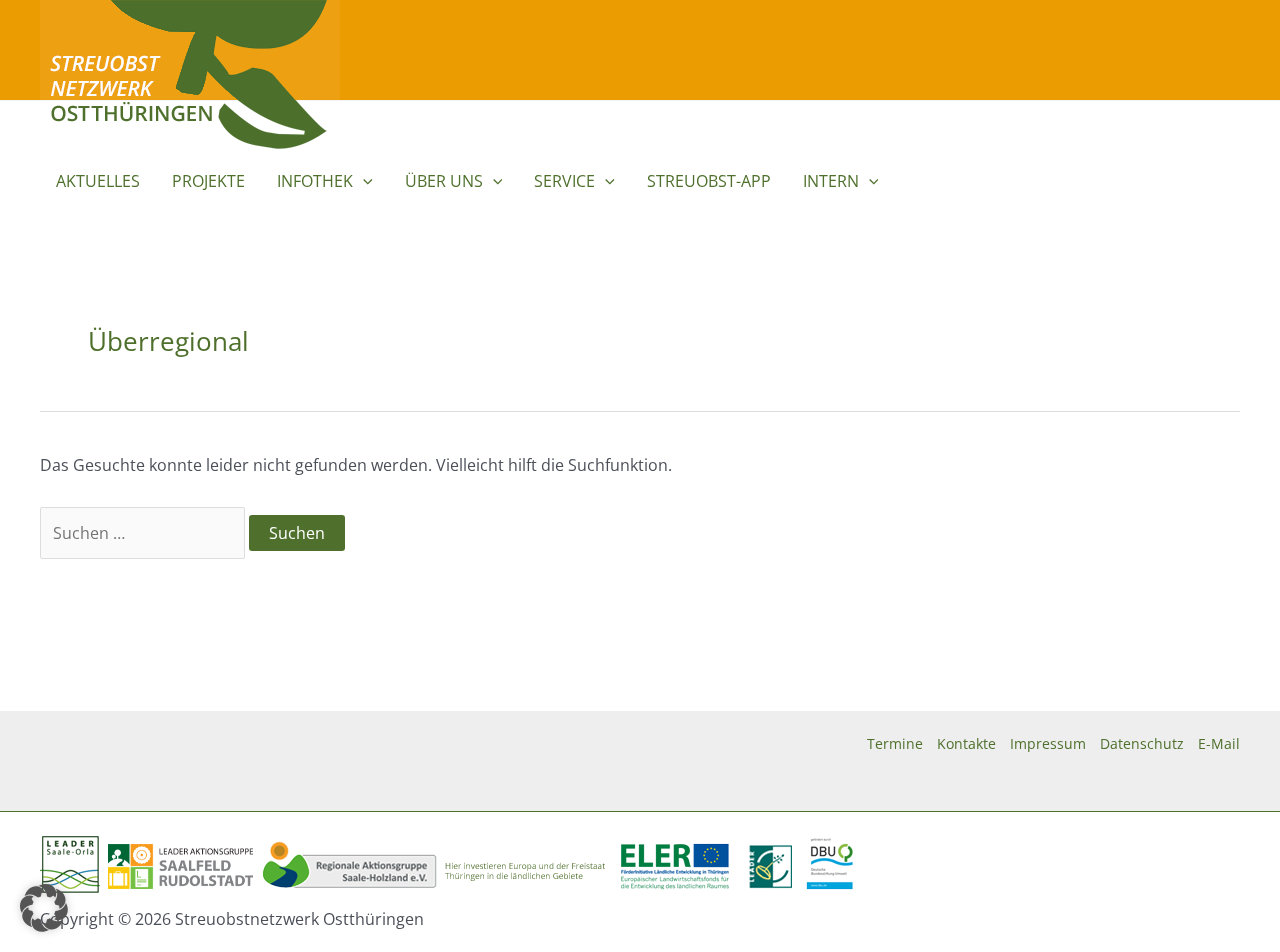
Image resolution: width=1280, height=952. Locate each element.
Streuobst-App (709, 181)
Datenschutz (1142, 743)
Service (564, 181)
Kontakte (966, 743)
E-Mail (1219, 743)
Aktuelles (98, 181)
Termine (895, 743)
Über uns (444, 181)
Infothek (315, 181)
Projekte (208, 181)
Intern (831, 181)
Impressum (1048, 743)
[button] (363, 181)
